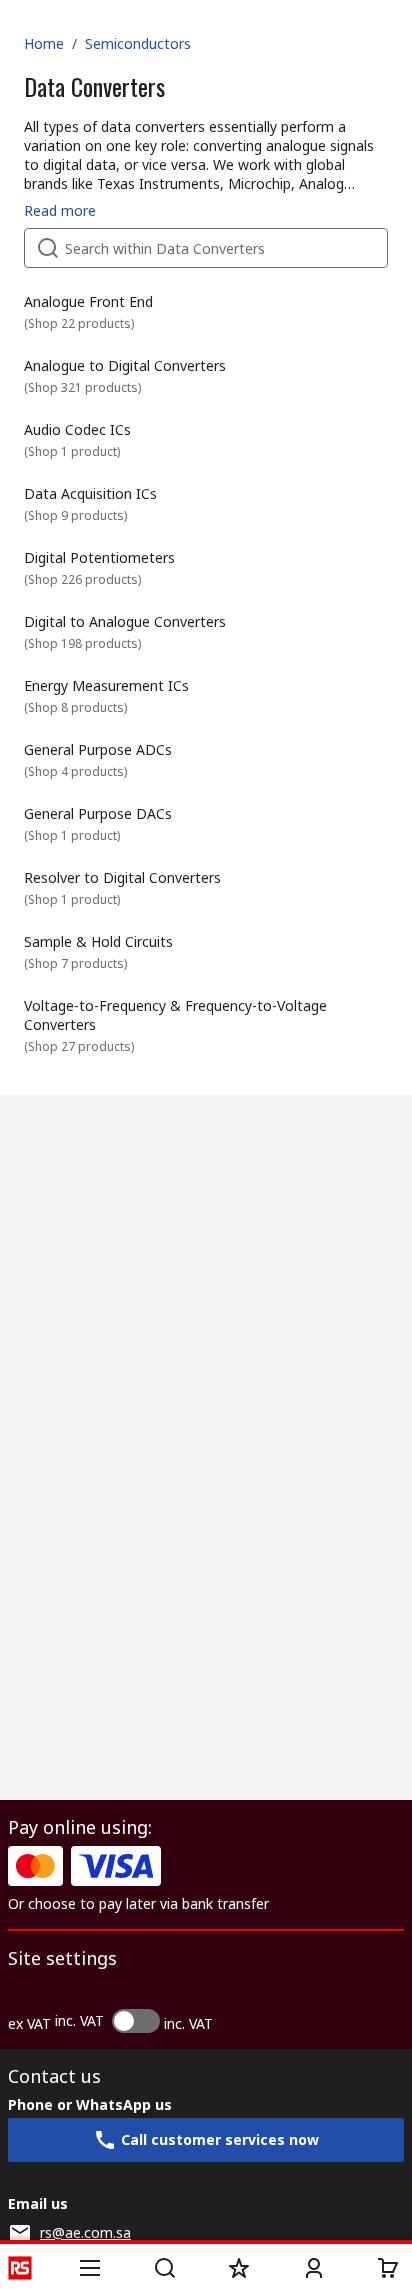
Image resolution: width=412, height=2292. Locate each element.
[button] (90, 2268)
